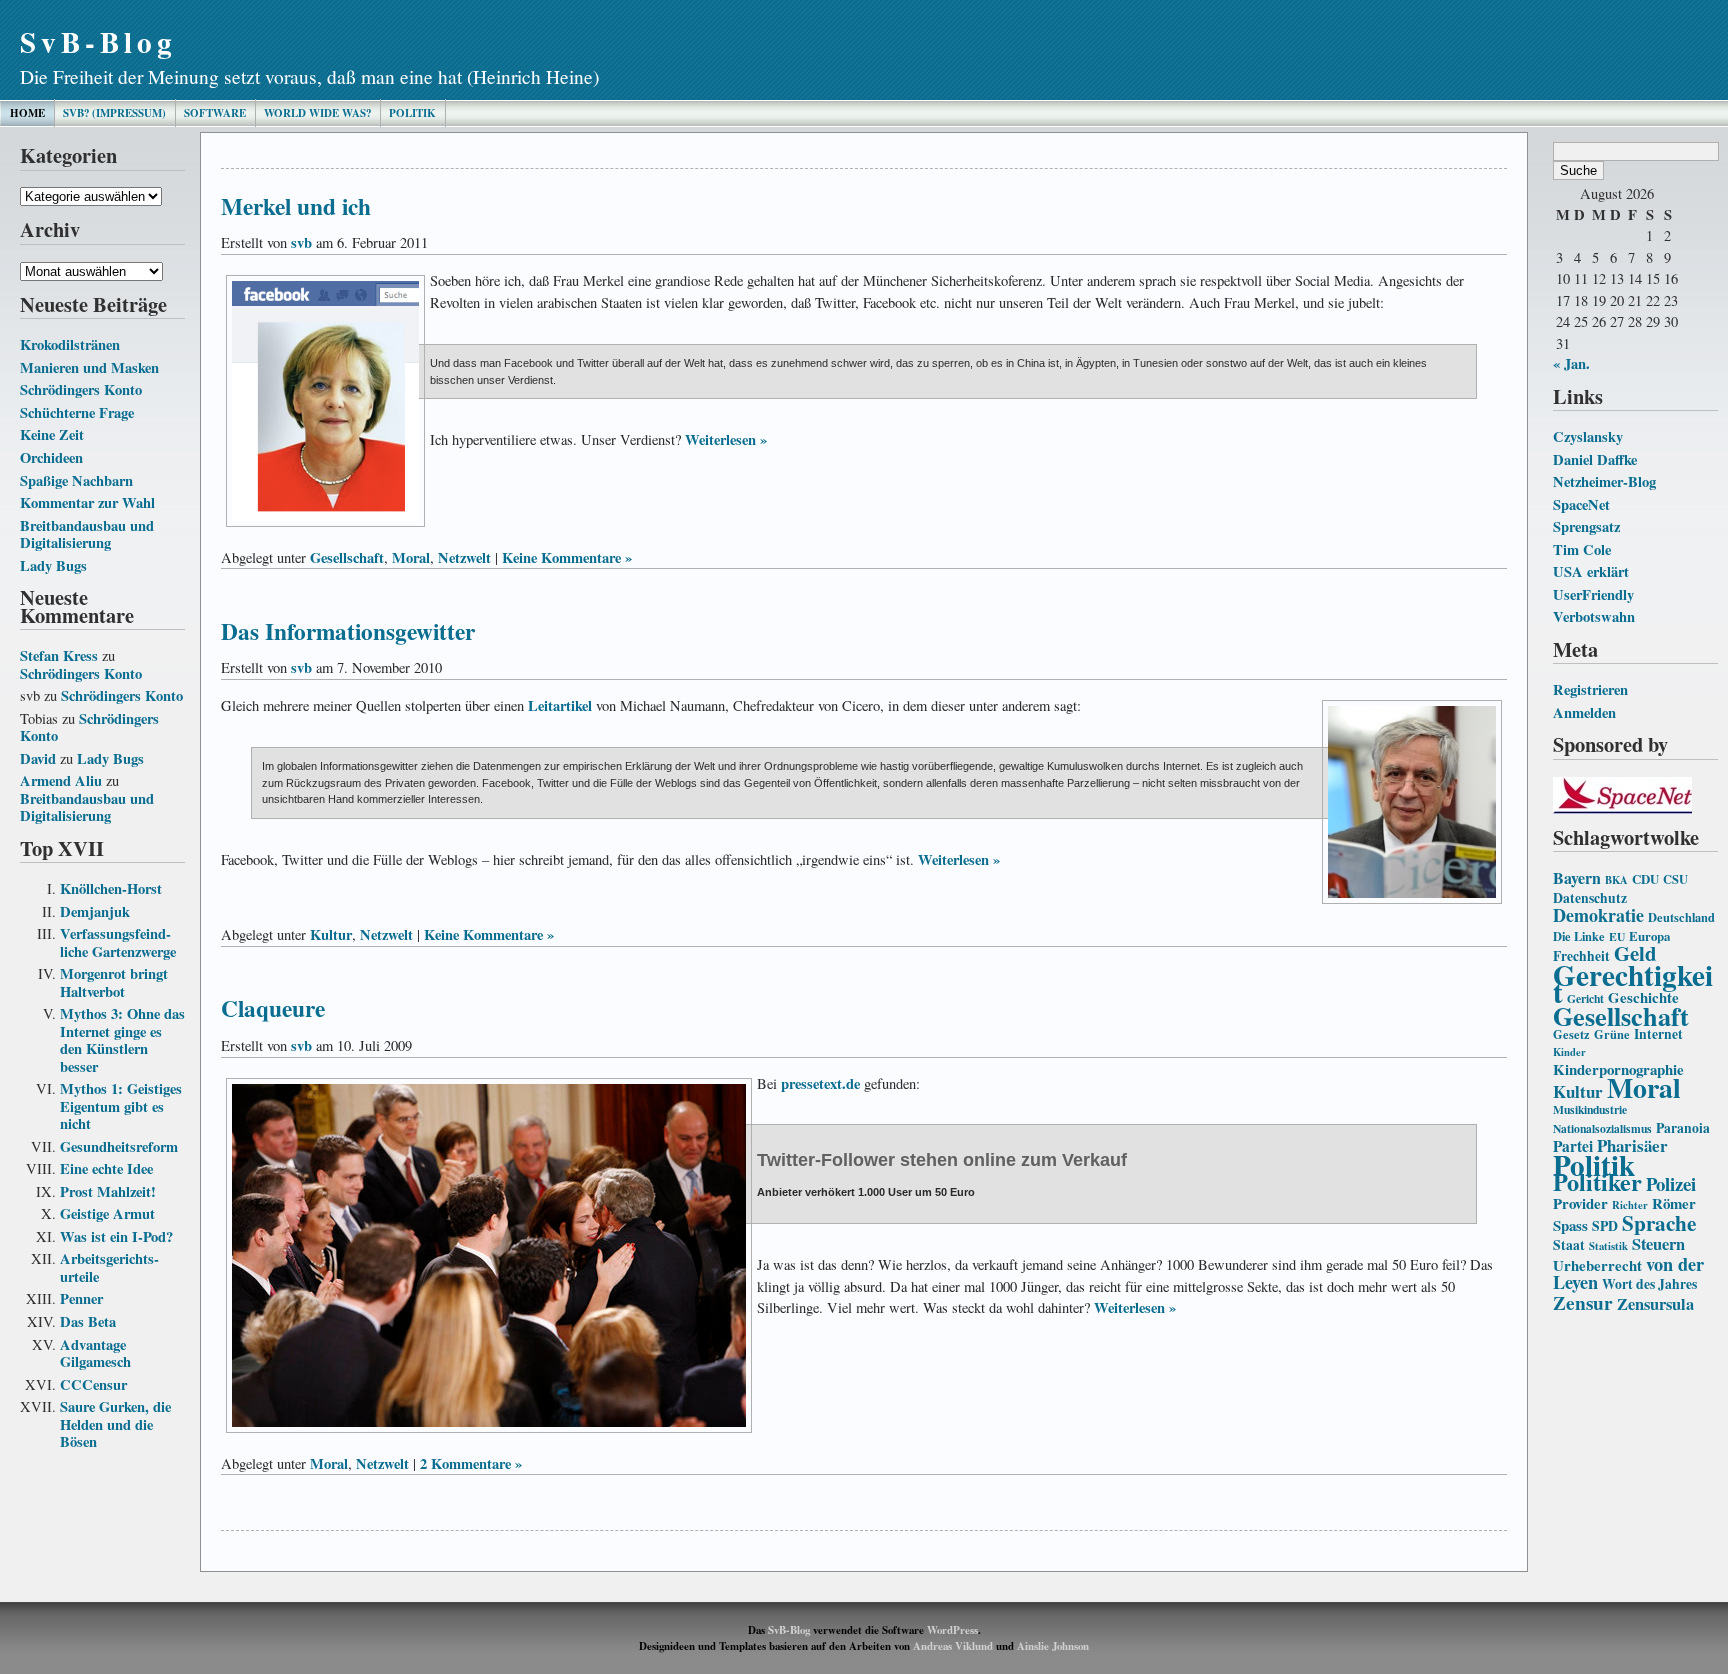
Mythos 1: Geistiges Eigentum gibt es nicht (121, 1106)
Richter (1630, 1205)
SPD (1605, 1226)
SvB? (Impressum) (114, 113)
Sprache (1659, 1222)
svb (301, 242)
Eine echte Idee (106, 1168)
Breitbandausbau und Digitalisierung (87, 534)
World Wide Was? (317, 113)
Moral (1644, 1087)
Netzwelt (464, 557)
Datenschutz (1590, 898)
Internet (1658, 1034)
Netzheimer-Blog (1604, 481)
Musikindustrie (1590, 1109)
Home (27, 113)
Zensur (1583, 1302)
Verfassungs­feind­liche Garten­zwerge (118, 942)
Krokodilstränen (70, 344)
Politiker (1597, 1181)
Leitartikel (560, 705)
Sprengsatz (1586, 526)
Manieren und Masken (89, 367)
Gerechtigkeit (1633, 983)
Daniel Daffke (1595, 459)
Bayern (1577, 877)
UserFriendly (1593, 594)
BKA (1616, 880)
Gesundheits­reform (119, 1146)
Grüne (1612, 1034)
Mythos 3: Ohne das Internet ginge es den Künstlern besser (122, 1040)
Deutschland (1681, 917)
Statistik (1608, 1246)
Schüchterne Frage (77, 412)
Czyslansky (1588, 436)
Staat (1569, 1245)
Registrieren (1590, 689)
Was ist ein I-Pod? (116, 1236)
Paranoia (1683, 1128)
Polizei (1671, 1183)
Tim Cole (1582, 549)
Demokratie (1598, 915)
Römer (1674, 1203)
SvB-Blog (98, 41)
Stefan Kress (59, 655)
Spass (1570, 1225)
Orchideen (51, 457)
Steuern (1658, 1244)
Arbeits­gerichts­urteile (109, 1267)
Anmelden (1584, 712)
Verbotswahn (1594, 616)
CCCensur (93, 1384)
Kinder (1569, 1052)
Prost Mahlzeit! (108, 1191)
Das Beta (88, 1321)
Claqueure (273, 1008)
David (38, 758)
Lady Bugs (53, 565)
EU (1617, 936)
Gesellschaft (1621, 1016)
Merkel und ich (296, 206)
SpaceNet (1581, 504)
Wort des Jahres (1649, 1284)
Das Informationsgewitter (348, 631)
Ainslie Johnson (1053, 1646)
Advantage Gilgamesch (95, 1353)
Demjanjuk (95, 911)
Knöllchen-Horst (111, 888)
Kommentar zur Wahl (87, 502)
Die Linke (1579, 936)
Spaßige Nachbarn (76, 480)
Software (215, 113)
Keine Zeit (52, 434)
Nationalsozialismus (1602, 1128)
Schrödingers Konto (81, 389)
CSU (1675, 879)
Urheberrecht (1597, 1265)
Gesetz (1571, 1034)
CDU (1645, 879)
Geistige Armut (107, 1213)
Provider (1580, 1203)
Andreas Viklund (953, 1646)
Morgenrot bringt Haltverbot (114, 982)
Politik (412, 113)
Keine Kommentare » (567, 557)
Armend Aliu (61, 780)
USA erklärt (1591, 571)
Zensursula (1655, 1304)
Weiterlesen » (726, 439)
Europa (1649, 936)
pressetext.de (820, 1083)
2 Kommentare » (471, 1463)
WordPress (952, 1630)
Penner (81, 1298)
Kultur (1578, 1091)
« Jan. (1571, 363)
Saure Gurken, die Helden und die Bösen (115, 1424)
